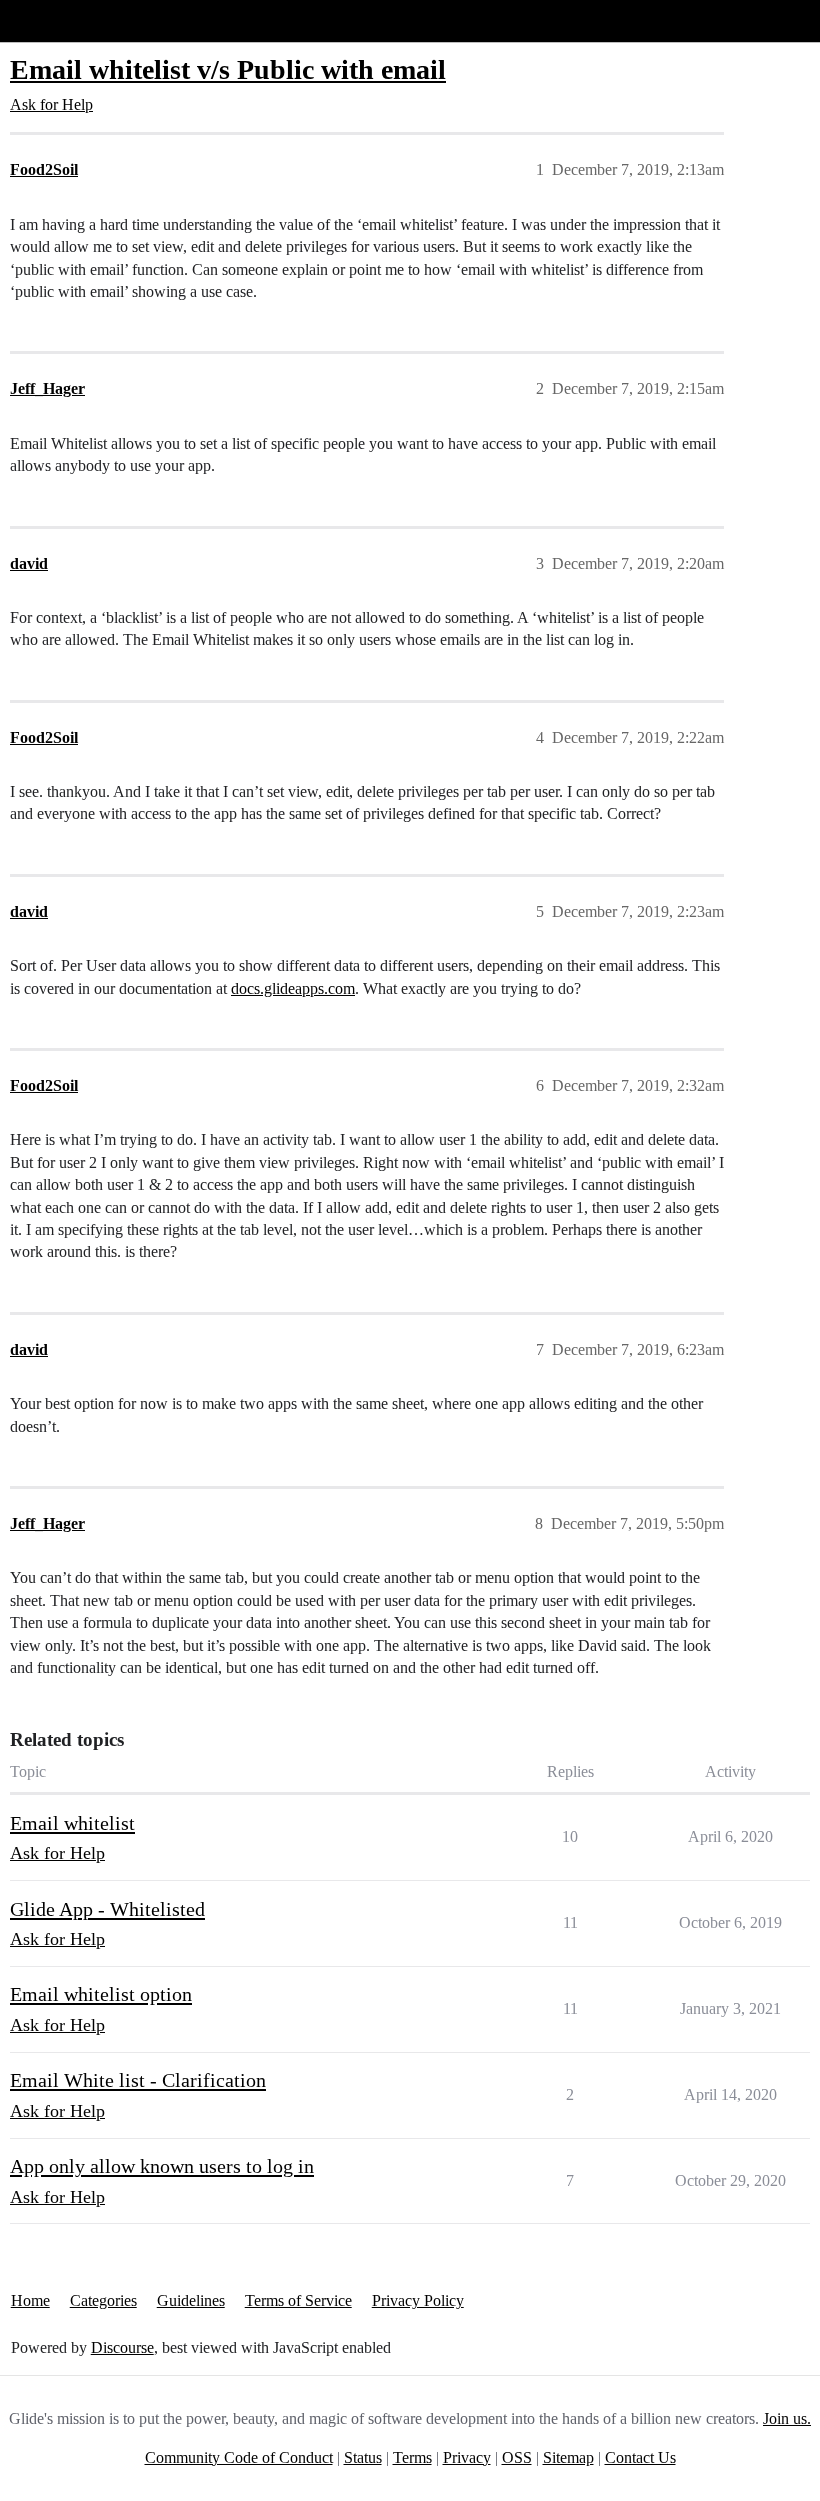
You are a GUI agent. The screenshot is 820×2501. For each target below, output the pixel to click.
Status (363, 2457)
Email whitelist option (101, 1994)
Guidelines (191, 2300)
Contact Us (640, 2457)
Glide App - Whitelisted (107, 1909)
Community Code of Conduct (239, 2457)
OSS (517, 2457)
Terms (412, 2457)
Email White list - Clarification (138, 2080)
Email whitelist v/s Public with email (228, 69)
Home (30, 2300)
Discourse (122, 2347)
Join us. (787, 2418)
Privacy (467, 2457)
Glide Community (67, 20)
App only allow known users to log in (162, 2166)
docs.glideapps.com (293, 988)
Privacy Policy (418, 2300)
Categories (103, 2300)
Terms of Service (298, 2300)
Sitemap (568, 2457)
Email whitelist (72, 1823)
